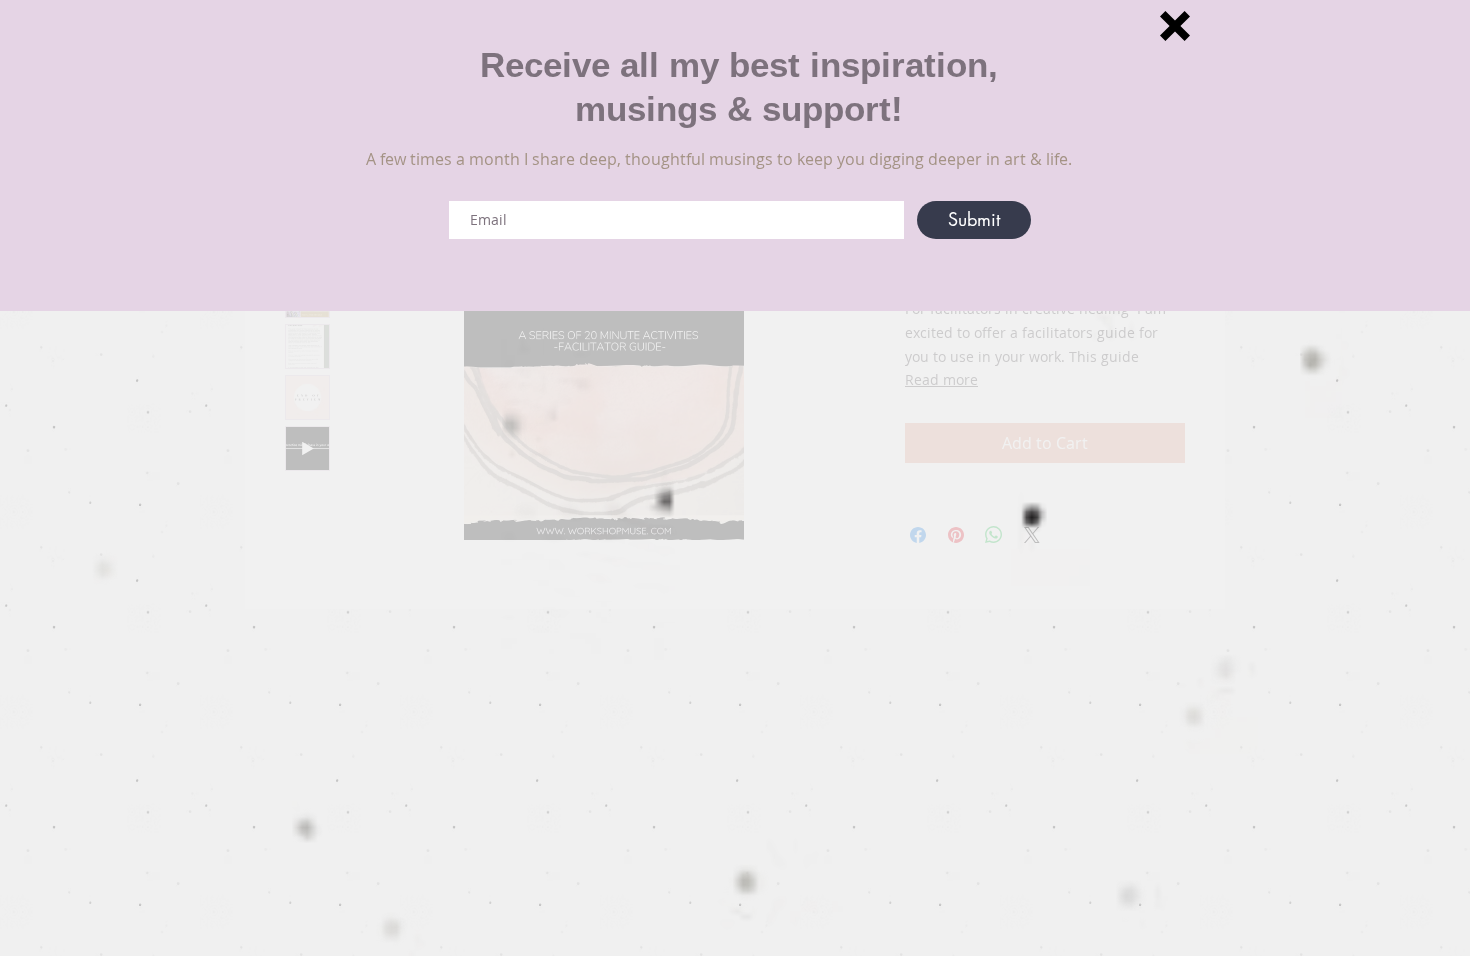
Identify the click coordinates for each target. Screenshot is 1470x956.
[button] (1175, 26)
